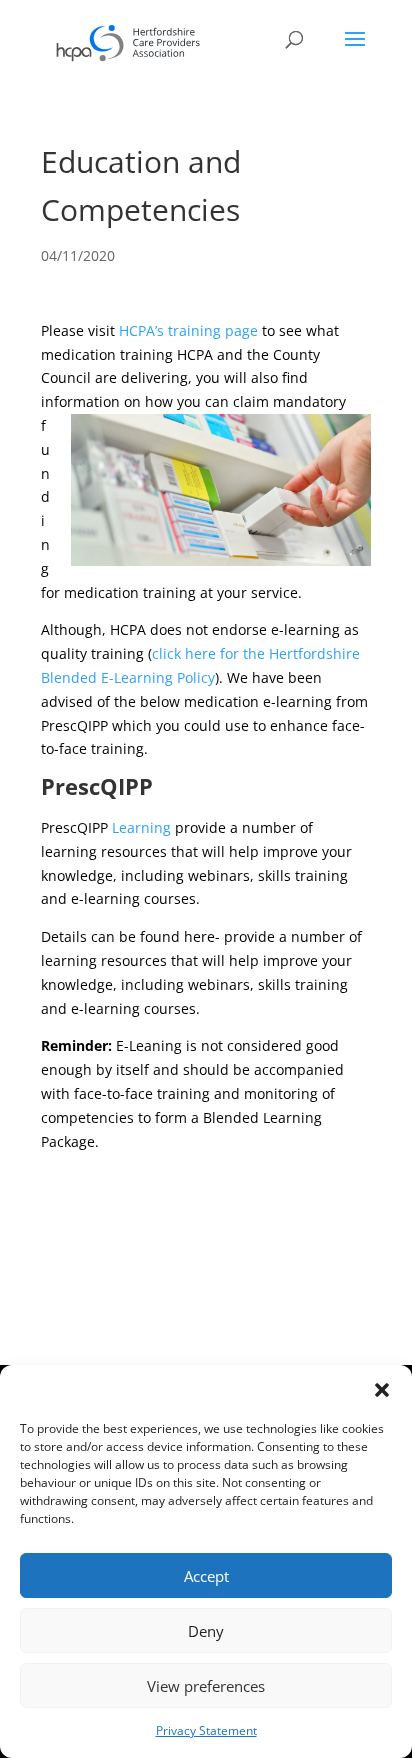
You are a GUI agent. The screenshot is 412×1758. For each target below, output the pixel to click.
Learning (141, 827)
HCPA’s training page (188, 330)
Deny (206, 1631)
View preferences (206, 1686)
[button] (382, 1390)
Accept (206, 1576)
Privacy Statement (206, 1730)
